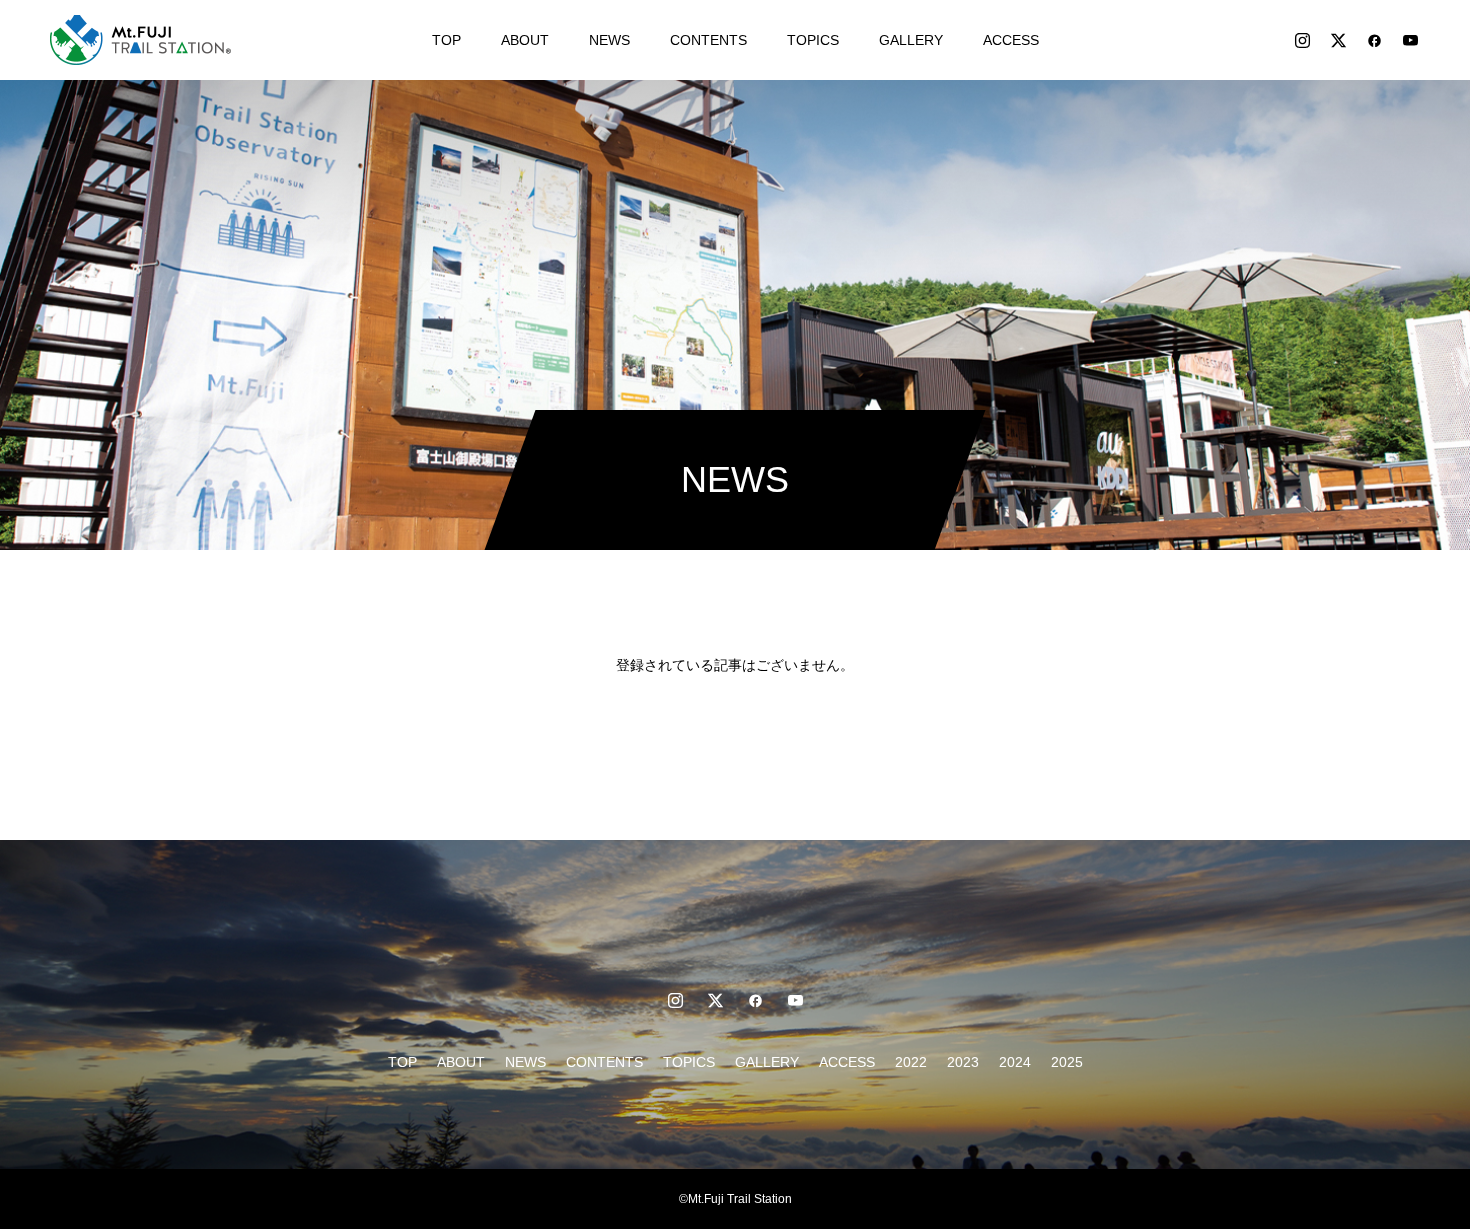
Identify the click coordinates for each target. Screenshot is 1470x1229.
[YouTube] (1410, 40)
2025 (1067, 1062)
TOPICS (813, 40)
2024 (1015, 1062)
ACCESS (1011, 40)
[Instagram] (1302, 40)
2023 (963, 1062)
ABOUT (525, 40)
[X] (1338, 40)
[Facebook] (1374, 40)
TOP (446, 40)
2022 (911, 1062)
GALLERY (911, 40)
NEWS (609, 40)
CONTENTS (708, 40)
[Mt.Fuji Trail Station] (140, 40)
